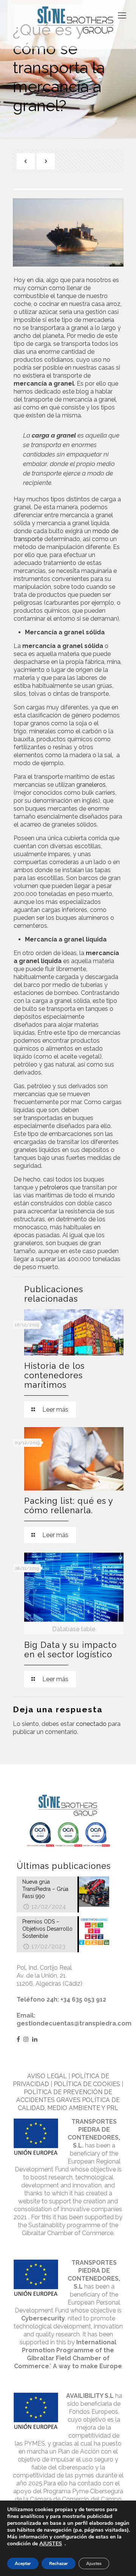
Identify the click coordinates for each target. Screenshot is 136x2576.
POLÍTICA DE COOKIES (87, 2084)
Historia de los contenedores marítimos (54, 1375)
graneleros (91, 785)
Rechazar (59, 2563)
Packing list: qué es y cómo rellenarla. (69, 1505)
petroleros (54, 1187)
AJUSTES (51, 2544)
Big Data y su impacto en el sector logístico (70, 1650)
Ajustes (94, 2563)
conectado (91, 1724)
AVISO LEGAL (47, 2076)
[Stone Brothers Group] (76, 21)
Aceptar (23, 2563)
